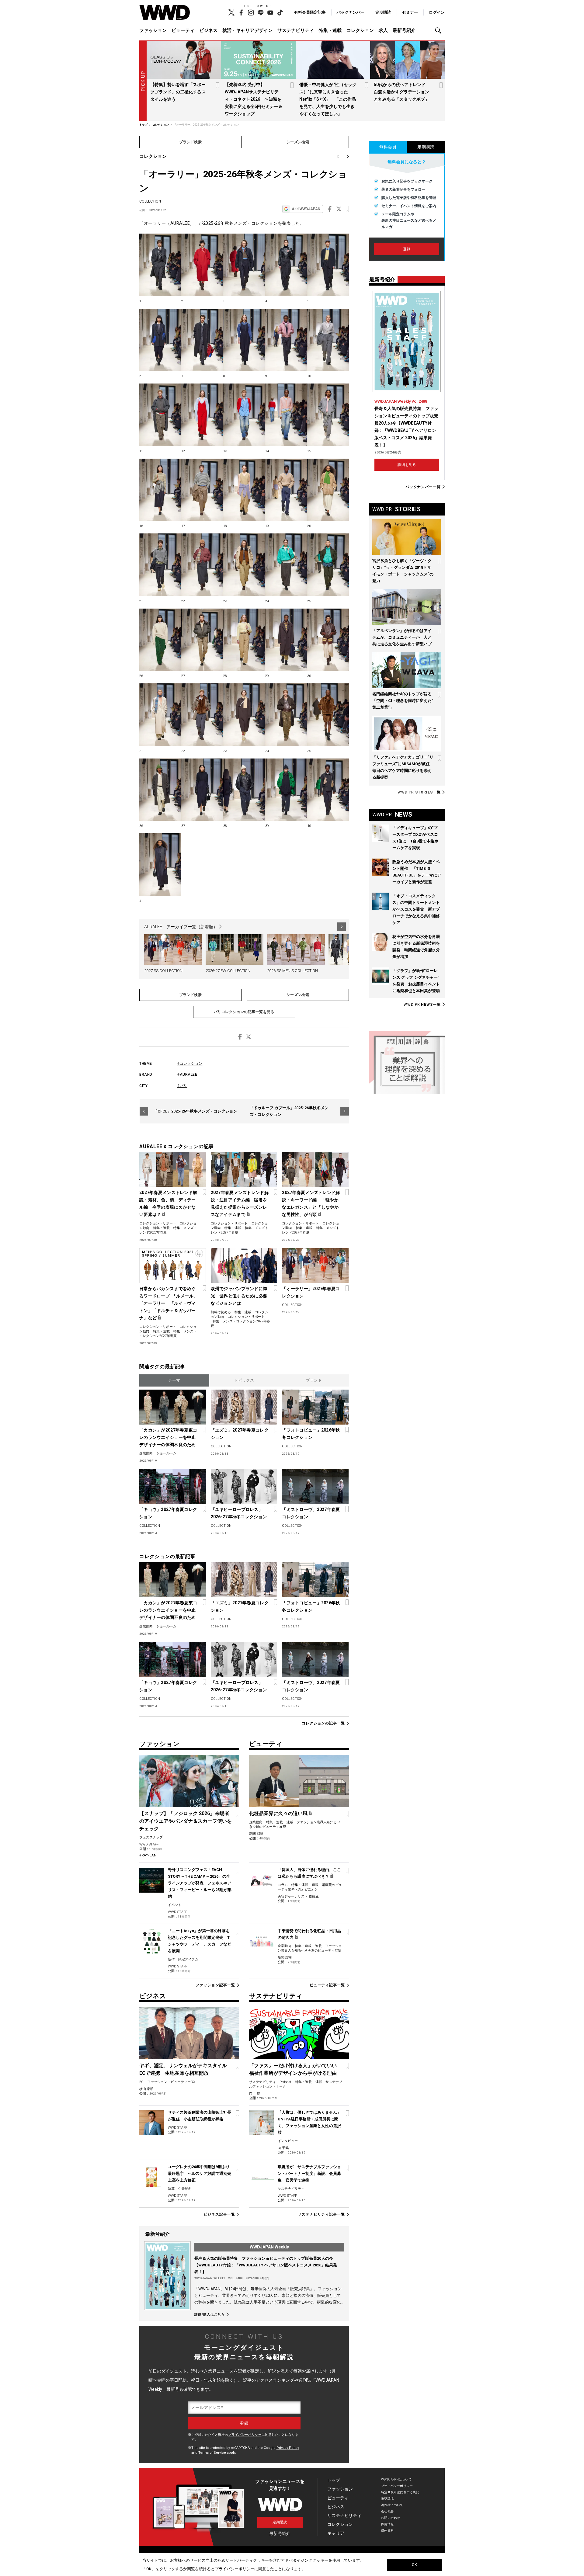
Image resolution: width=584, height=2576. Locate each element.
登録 (407, 249)
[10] (328, 340)
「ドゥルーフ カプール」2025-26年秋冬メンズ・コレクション (289, 1111)
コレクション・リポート (158, 1223)
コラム (283, 1885)
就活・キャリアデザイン (247, 30)
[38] (244, 790)
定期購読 (383, 12)
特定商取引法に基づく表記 (400, 2492)
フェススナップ (151, 1837)
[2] (202, 265)
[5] (328, 265)
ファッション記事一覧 (215, 1985)
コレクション (360, 30)
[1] (160, 265)
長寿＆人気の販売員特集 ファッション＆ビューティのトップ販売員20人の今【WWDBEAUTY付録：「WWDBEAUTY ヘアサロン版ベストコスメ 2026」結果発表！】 (266, 2265)
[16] (160, 490)
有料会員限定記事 (310, 12)
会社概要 (388, 2511)
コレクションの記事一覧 (323, 1723)
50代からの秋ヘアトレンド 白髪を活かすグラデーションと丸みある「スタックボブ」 (402, 92)
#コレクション (190, 1064)
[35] (328, 715)
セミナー (410, 12)
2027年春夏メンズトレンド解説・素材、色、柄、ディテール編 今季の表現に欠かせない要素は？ (168, 1203)
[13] (244, 415)
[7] (202, 340)
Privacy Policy (288, 2448)
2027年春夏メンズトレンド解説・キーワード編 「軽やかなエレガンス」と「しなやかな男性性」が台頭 (311, 1203)
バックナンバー (351, 12)
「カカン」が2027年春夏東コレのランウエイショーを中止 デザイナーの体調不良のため (169, 1437)
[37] (202, 790)
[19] (286, 490)
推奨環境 (388, 2499)
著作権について (392, 2505)
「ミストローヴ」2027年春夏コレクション (311, 1513)
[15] (328, 415)
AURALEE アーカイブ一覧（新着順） (181, 927)
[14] (286, 415)
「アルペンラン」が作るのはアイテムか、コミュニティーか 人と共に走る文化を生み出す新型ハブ (402, 637)
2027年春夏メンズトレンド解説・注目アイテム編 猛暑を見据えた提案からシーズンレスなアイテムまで (240, 1203)
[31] (160, 715)
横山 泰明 (146, 2089)
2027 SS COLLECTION (163, 971)
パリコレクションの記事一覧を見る (244, 1012)
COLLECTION (150, 201)
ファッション (153, 30)
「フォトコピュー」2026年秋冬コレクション (311, 1434)
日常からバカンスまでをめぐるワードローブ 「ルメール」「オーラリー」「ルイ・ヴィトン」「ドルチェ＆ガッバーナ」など (169, 1303)
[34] (286, 715)
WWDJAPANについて (396, 2479)
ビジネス (208, 30)
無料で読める (221, 1312)
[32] (202, 715)
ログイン (437, 12)
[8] (244, 340)
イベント (175, 1905)
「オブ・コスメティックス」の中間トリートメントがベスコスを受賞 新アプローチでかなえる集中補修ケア (416, 909)
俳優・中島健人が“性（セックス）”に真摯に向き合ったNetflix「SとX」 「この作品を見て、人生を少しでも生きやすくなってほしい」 (328, 99)
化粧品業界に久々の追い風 (278, 1813)
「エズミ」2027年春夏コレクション (240, 1434)
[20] (328, 490)
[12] (202, 415)
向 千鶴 (255, 2093)
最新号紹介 (404, 30)
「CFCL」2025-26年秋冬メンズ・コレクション (195, 1111)
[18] (244, 490)
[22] (202, 565)
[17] (202, 490)
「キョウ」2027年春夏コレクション (168, 1513)
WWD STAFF (149, 1844)
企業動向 (146, 1453)
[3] (244, 265)
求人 (383, 30)
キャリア (336, 2533)
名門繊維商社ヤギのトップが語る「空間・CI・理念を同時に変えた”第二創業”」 (403, 701)
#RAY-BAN (148, 1855)
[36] (160, 790)
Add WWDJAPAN (306, 209)
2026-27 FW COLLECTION (228, 971)
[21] (160, 565)
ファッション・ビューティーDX (171, 2082)
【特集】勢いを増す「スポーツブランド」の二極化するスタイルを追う (178, 92)
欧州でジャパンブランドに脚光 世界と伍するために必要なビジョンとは (239, 1296)
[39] (286, 790)
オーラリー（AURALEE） (169, 223)
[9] (286, 340)
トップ (334, 2480)
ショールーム (166, 1453)
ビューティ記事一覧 (327, 1985)
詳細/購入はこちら (210, 2314)
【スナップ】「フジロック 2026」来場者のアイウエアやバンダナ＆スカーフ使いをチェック (186, 1821)
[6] (160, 340)
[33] (244, 715)
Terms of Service (212, 2453)
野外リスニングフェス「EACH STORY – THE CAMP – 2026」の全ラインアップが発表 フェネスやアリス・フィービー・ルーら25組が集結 (200, 1883)
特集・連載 (330, 30)
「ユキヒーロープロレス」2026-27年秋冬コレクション (239, 1513)
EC (141, 2082)
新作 (171, 1959)
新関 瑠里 (256, 1834)
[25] (328, 565)
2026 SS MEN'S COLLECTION (292, 971)
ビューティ (183, 30)
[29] (286, 640)
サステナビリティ (296, 30)
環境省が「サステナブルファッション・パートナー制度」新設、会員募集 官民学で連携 (309, 2173)
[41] (160, 865)
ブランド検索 (191, 142)
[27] (202, 640)
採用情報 (388, 2524)
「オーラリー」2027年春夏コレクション (311, 1292)
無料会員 (388, 147)
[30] (328, 640)
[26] (160, 640)
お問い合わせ (391, 2518)
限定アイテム (188, 1959)
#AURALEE (187, 1074)
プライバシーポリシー (245, 2435)
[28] (244, 640)
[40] (328, 790)
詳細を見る (407, 465)
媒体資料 (388, 2531)
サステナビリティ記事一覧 (321, 2214)
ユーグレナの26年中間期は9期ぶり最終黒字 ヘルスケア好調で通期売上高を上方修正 (200, 2173)
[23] (244, 565)
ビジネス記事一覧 (219, 2214)
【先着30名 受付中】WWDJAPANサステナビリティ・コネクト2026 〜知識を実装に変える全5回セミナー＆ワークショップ (254, 99)
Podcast (285, 2082)
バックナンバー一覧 (423, 487)
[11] (160, 415)
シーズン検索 (298, 142)
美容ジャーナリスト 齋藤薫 (298, 1896)
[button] (440, 31)
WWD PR (419, 792)
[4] (286, 265)
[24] (286, 565)
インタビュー (288, 2141)
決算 (171, 2189)
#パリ (182, 1086)
